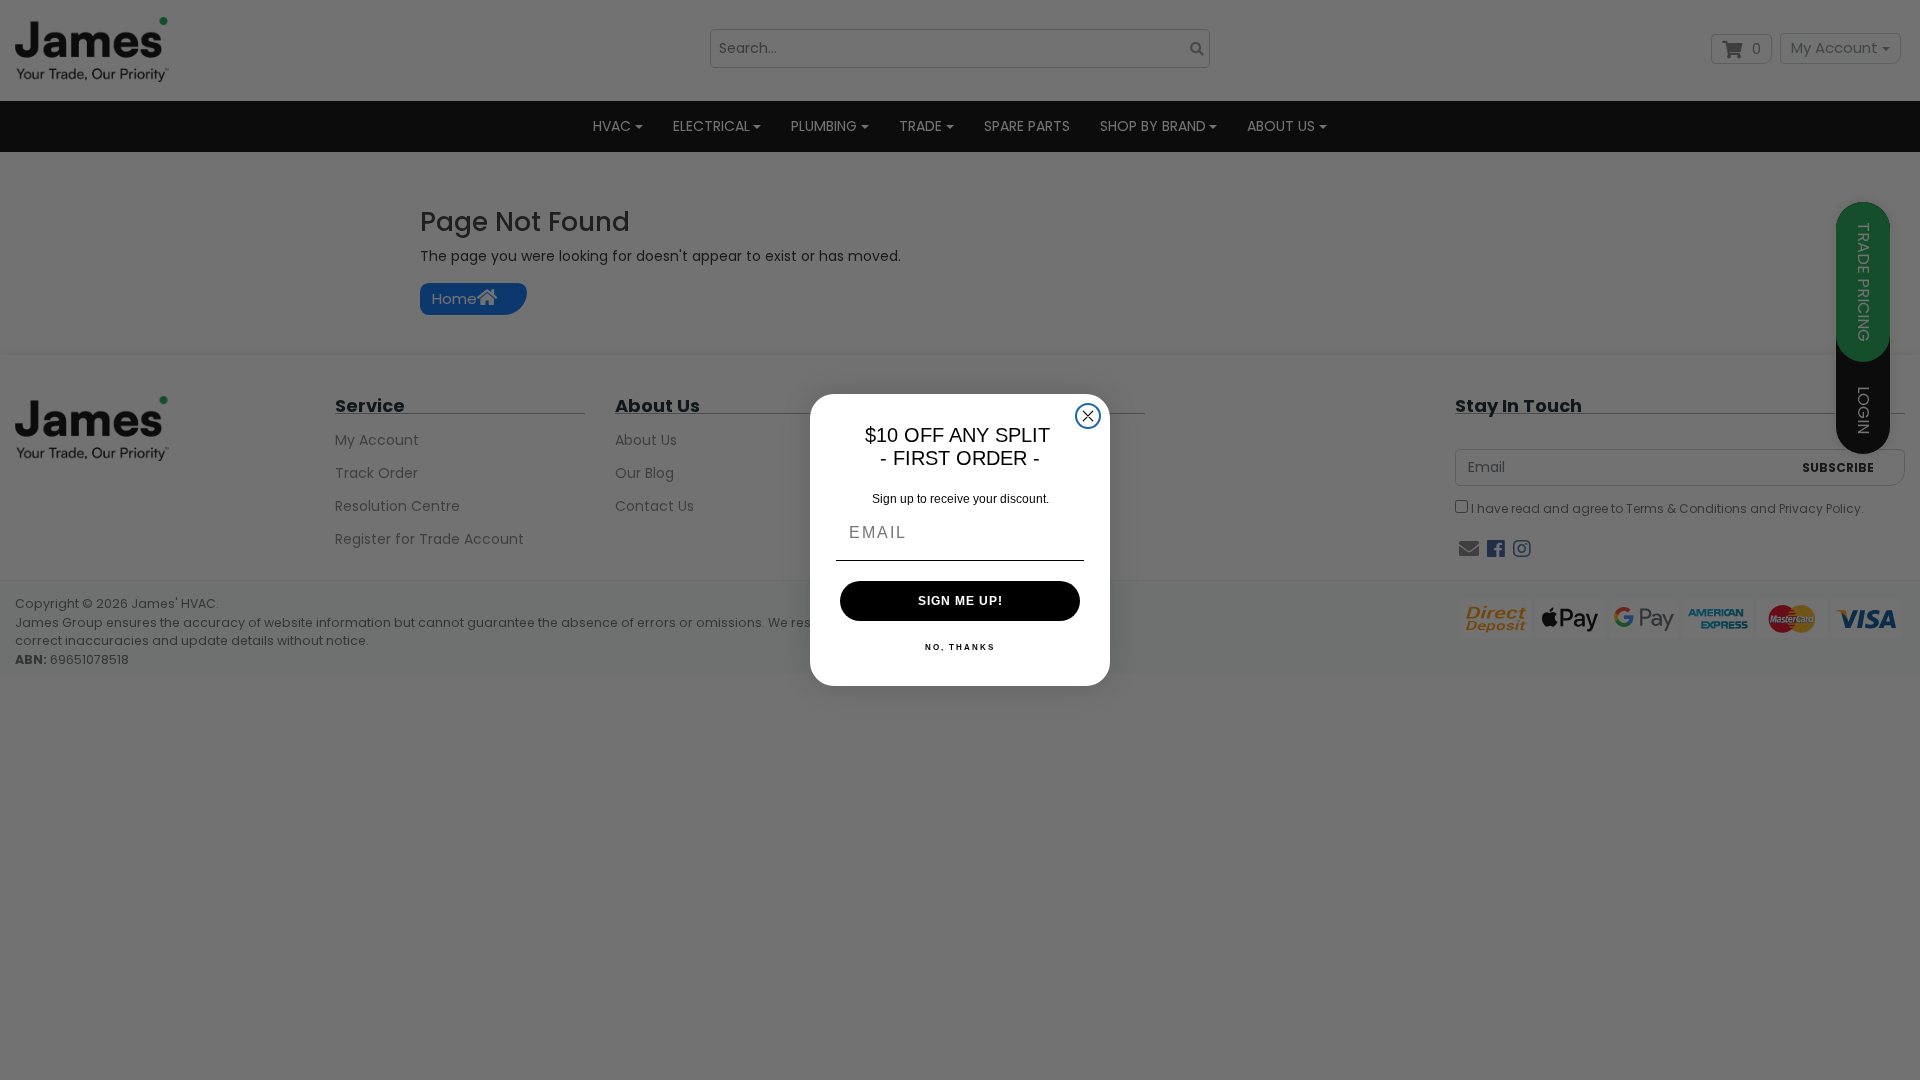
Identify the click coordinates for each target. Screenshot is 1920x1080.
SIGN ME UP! (960, 601)
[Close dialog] (1088, 416)
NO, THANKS (960, 647)
